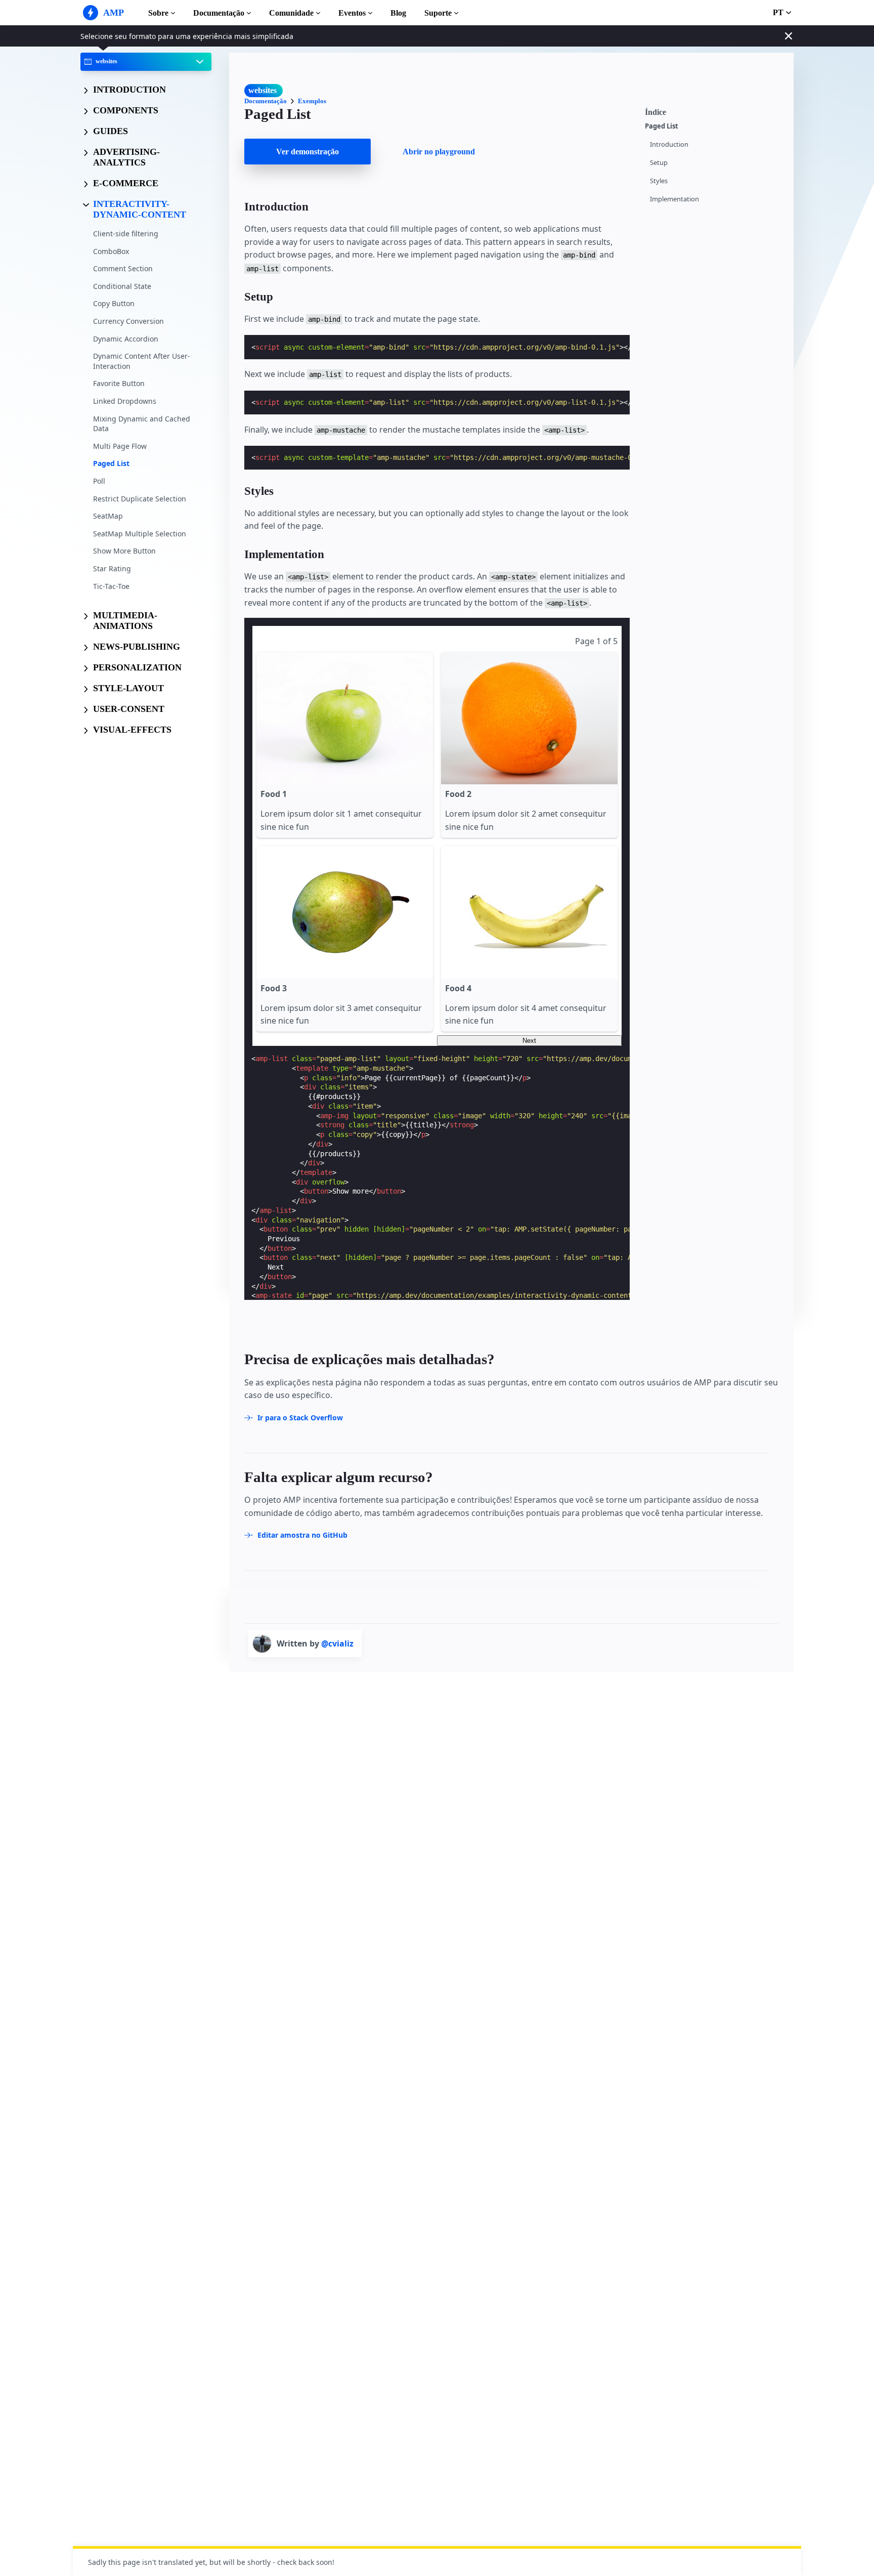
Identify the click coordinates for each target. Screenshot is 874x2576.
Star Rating (112, 568)
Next (529, 1041)
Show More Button (124, 551)
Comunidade (291, 13)
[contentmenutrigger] (714, 111)
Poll (99, 481)
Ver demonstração (308, 152)
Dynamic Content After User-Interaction (142, 361)
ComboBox (111, 251)
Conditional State (122, 286)
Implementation (674, 199)
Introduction (669, 144)
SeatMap (108, 516)
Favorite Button (119, 383)
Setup (659, 163)
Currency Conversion (128, 321)
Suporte (438, 13)
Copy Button (114, 303)
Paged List (111, 463)
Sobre (158, 13)
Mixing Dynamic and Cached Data (142, 423)
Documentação (219, 13)
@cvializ (337, 1643)
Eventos (352, 13)
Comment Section (123, 268)
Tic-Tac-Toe (111, 586)
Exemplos (312, 101)
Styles (659, 181)
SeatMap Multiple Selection (140, 533)
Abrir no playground (439, 152)
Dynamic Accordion (126, 338)
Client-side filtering (126, 234)
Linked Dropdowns (125, 401)
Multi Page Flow (120, 446)
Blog (398, 13)
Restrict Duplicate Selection (140, 498)
